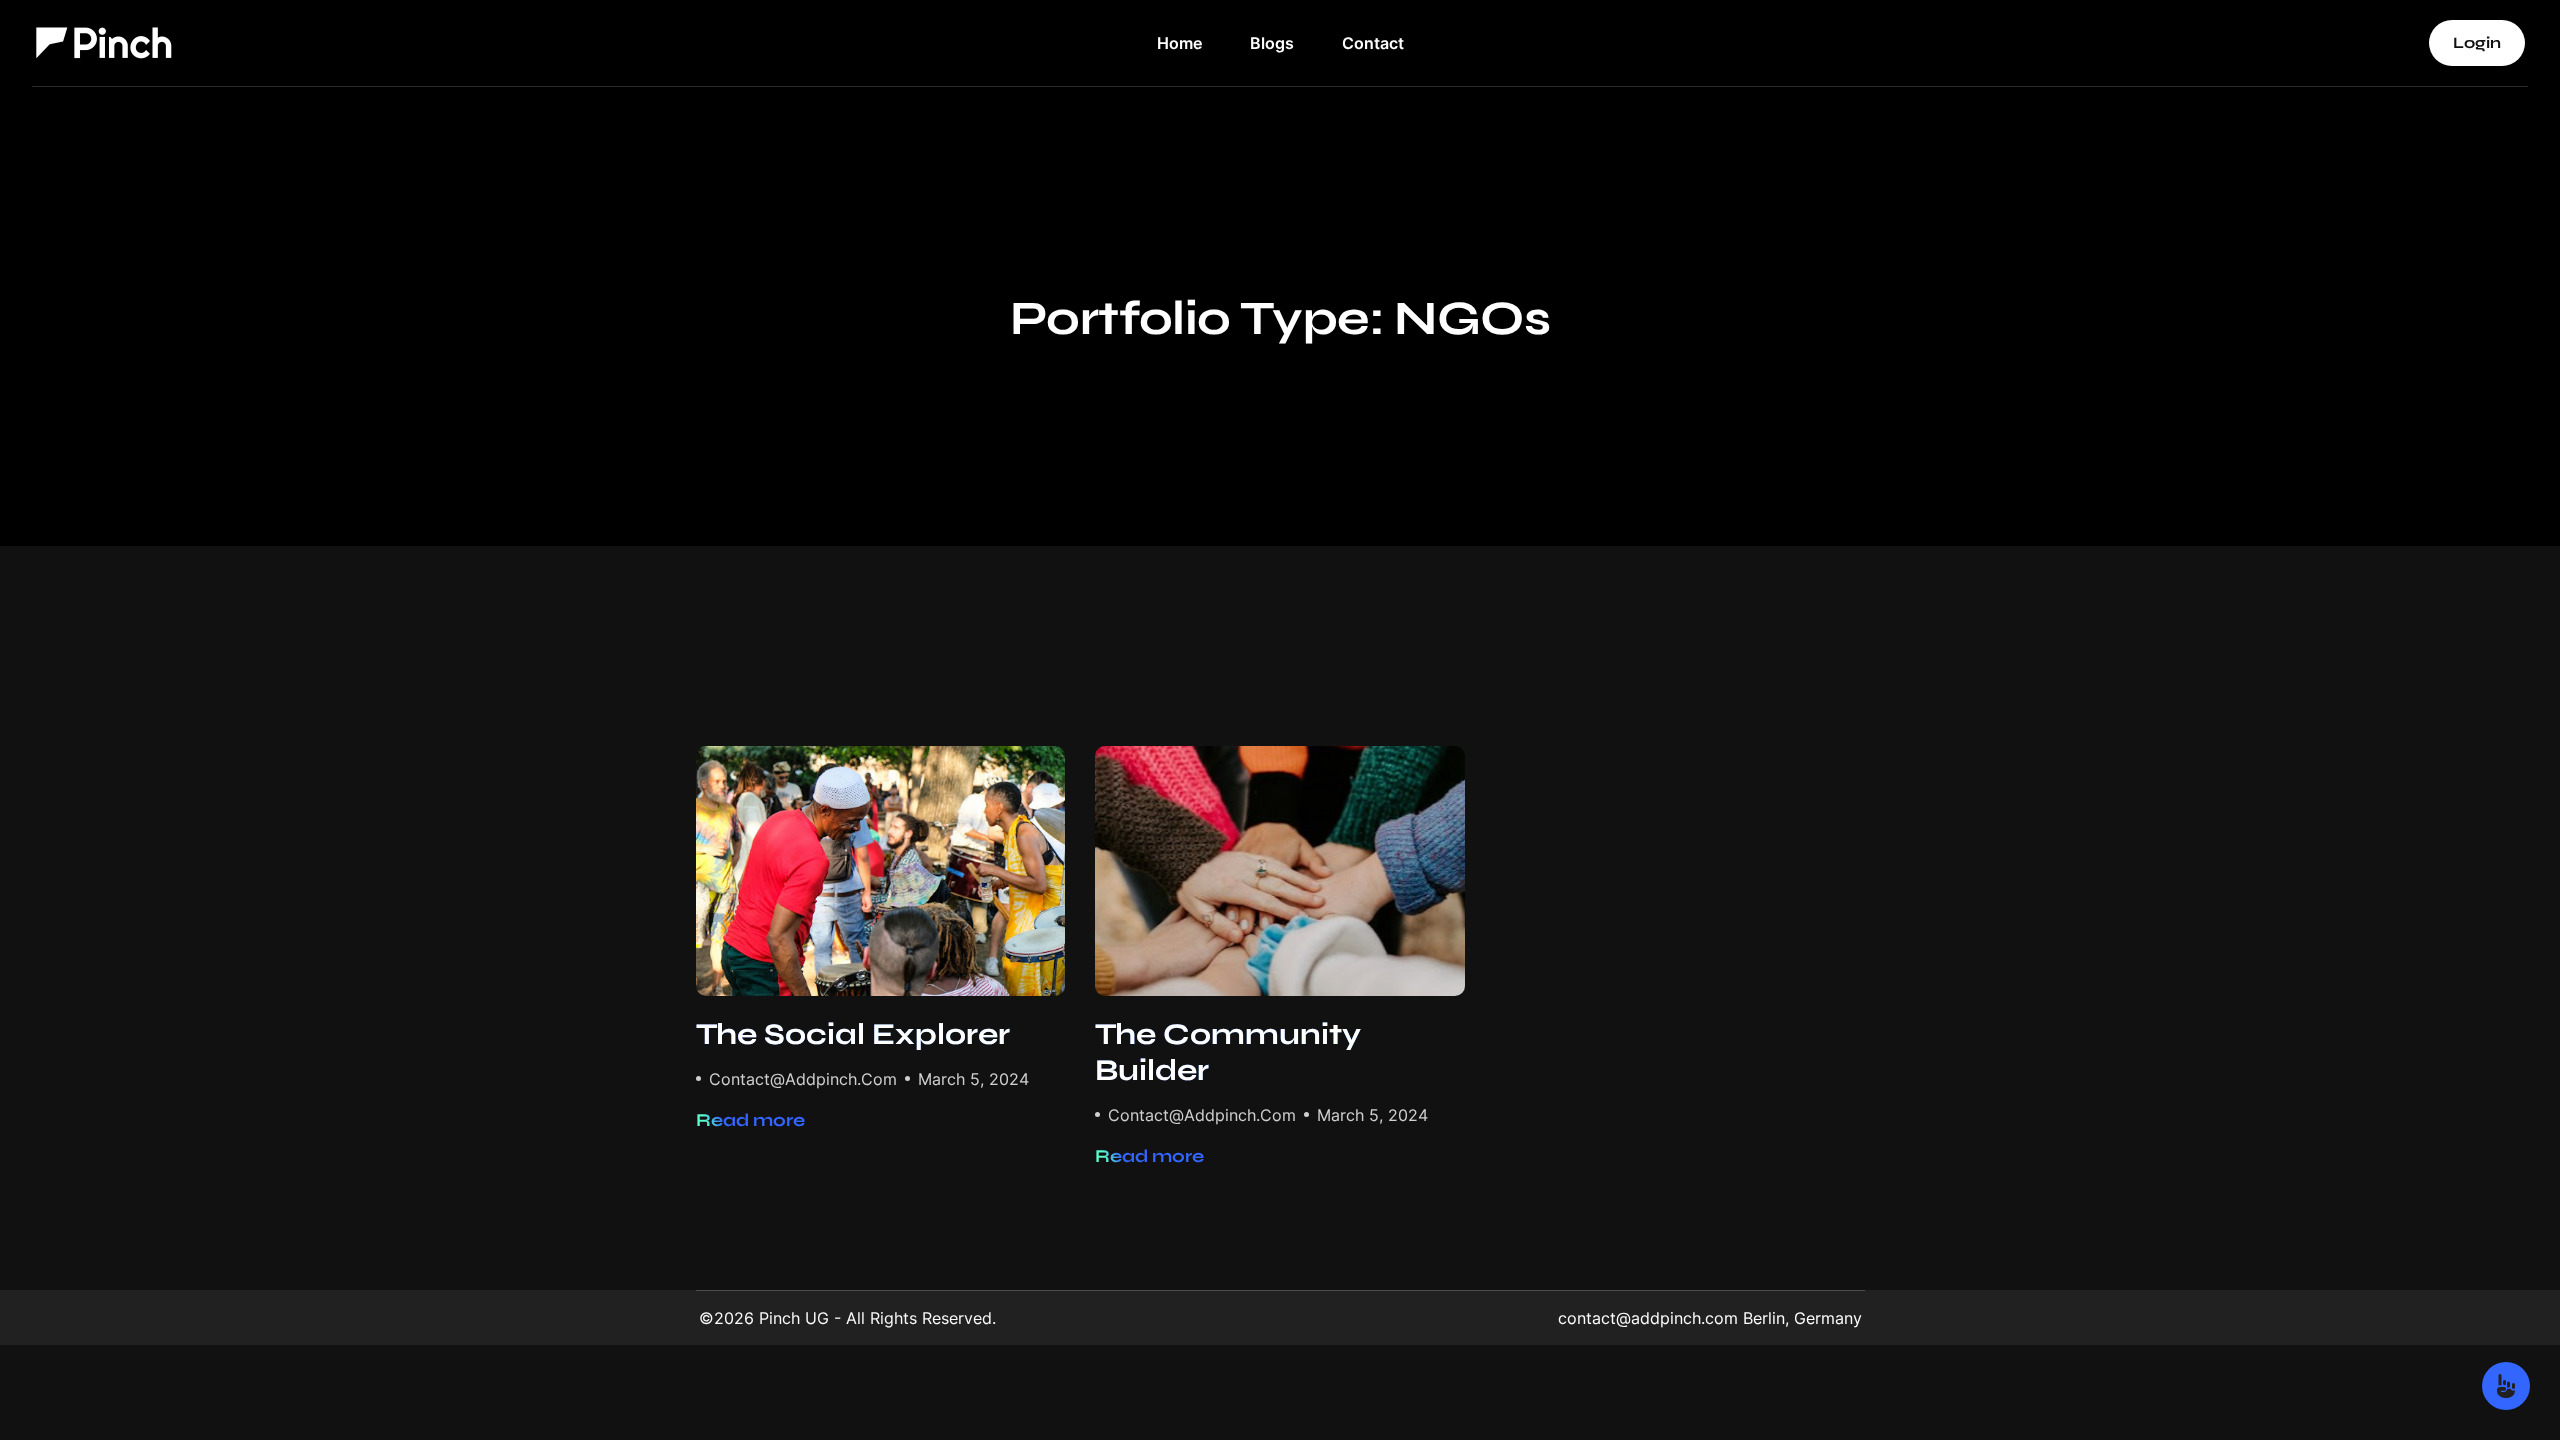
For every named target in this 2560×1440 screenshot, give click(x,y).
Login (2477, 42)
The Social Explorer (853, 1034)
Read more (750, 1120)
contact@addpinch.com (803, 1079)
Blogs (1272, 43)
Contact (1373, 43)
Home (1179, 43)
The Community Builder (1228, 1052)
